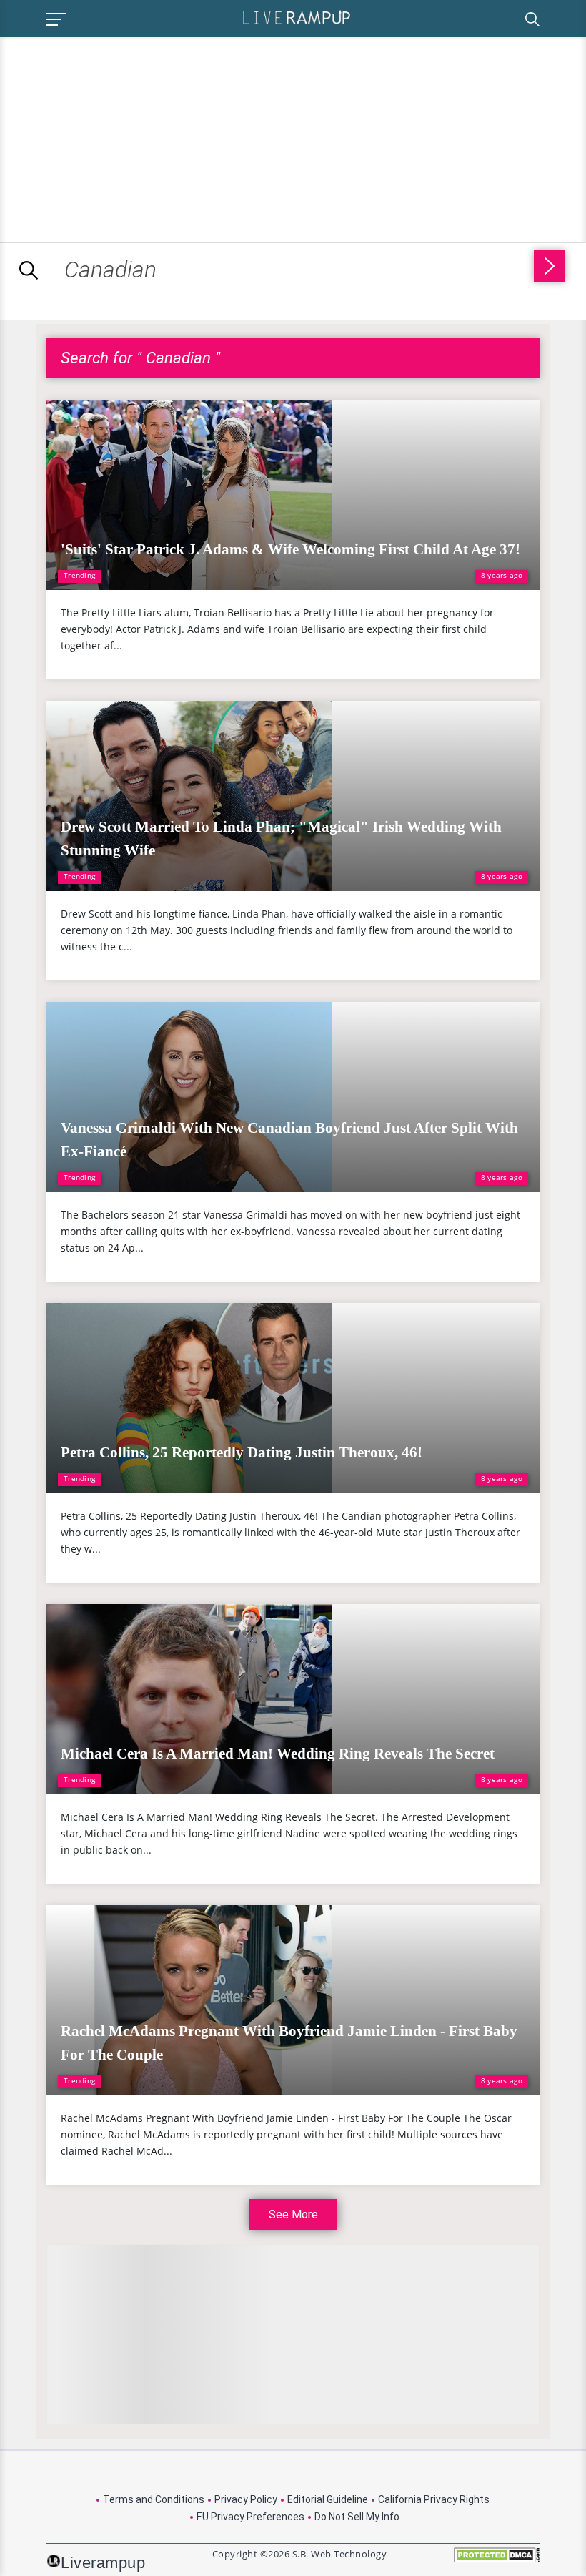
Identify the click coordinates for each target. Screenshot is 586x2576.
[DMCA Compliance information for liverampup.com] (497, 2560)
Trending (79, 575)
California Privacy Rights (434, 2499)
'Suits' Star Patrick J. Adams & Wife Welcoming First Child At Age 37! (290, 549)
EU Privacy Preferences (250, 2517)
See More (293, 2214)
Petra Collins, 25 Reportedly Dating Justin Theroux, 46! (242, 1452)
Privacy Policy (246, 2499)
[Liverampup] (297, 17)
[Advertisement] (120, 137)
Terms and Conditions (154, 2499)
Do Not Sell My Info (357, 2517)
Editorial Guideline (328, 2499)
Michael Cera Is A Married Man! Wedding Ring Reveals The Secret (278, 1754)
